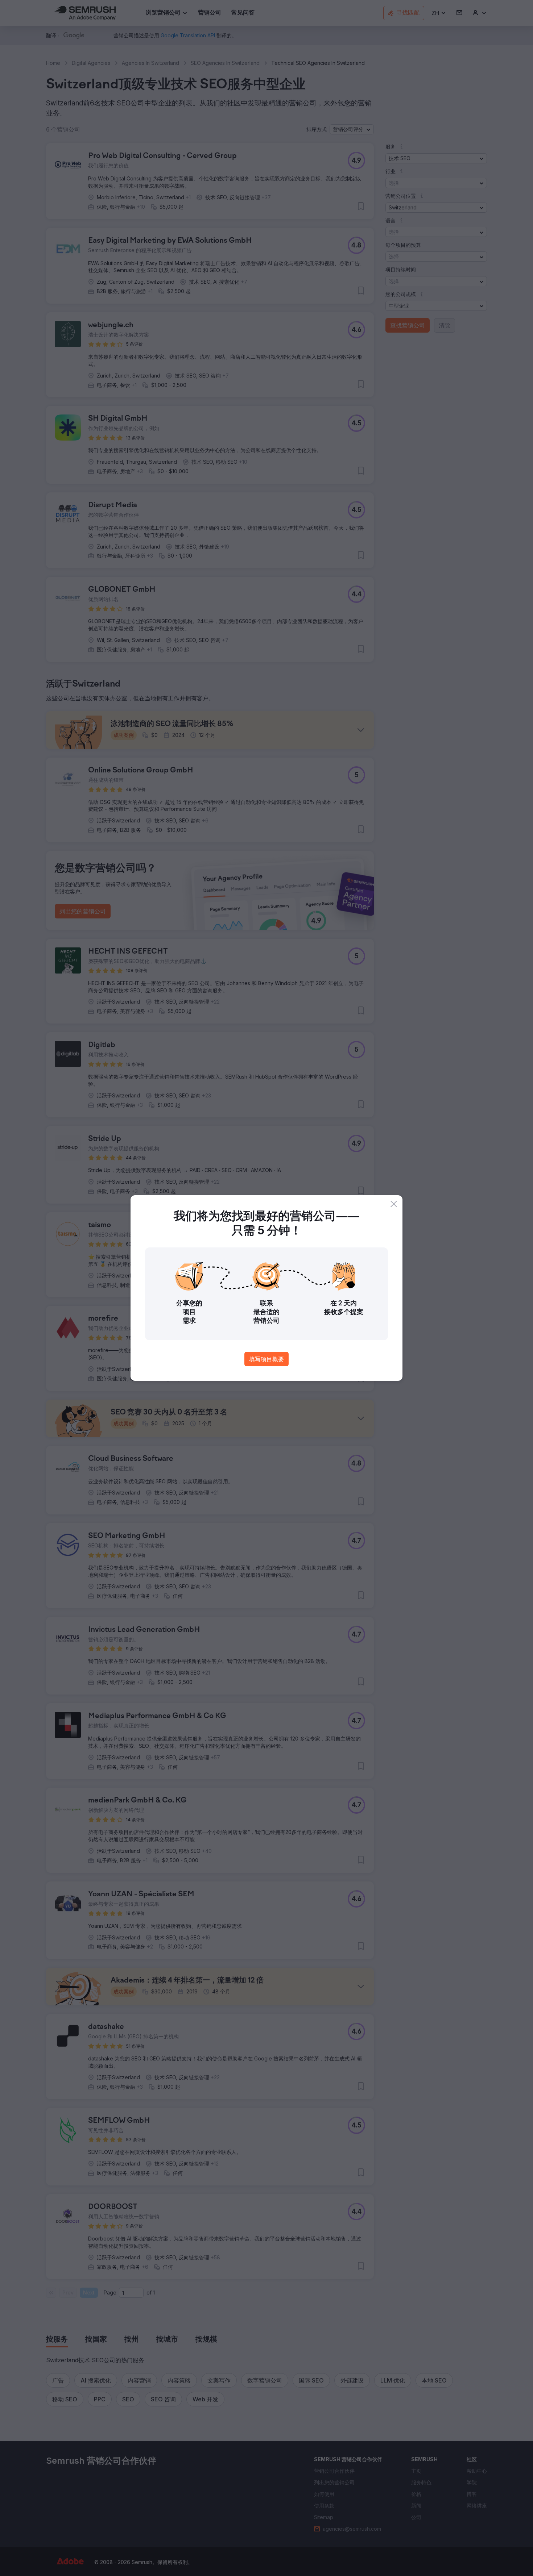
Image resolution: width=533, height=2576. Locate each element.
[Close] (394, 1204)
